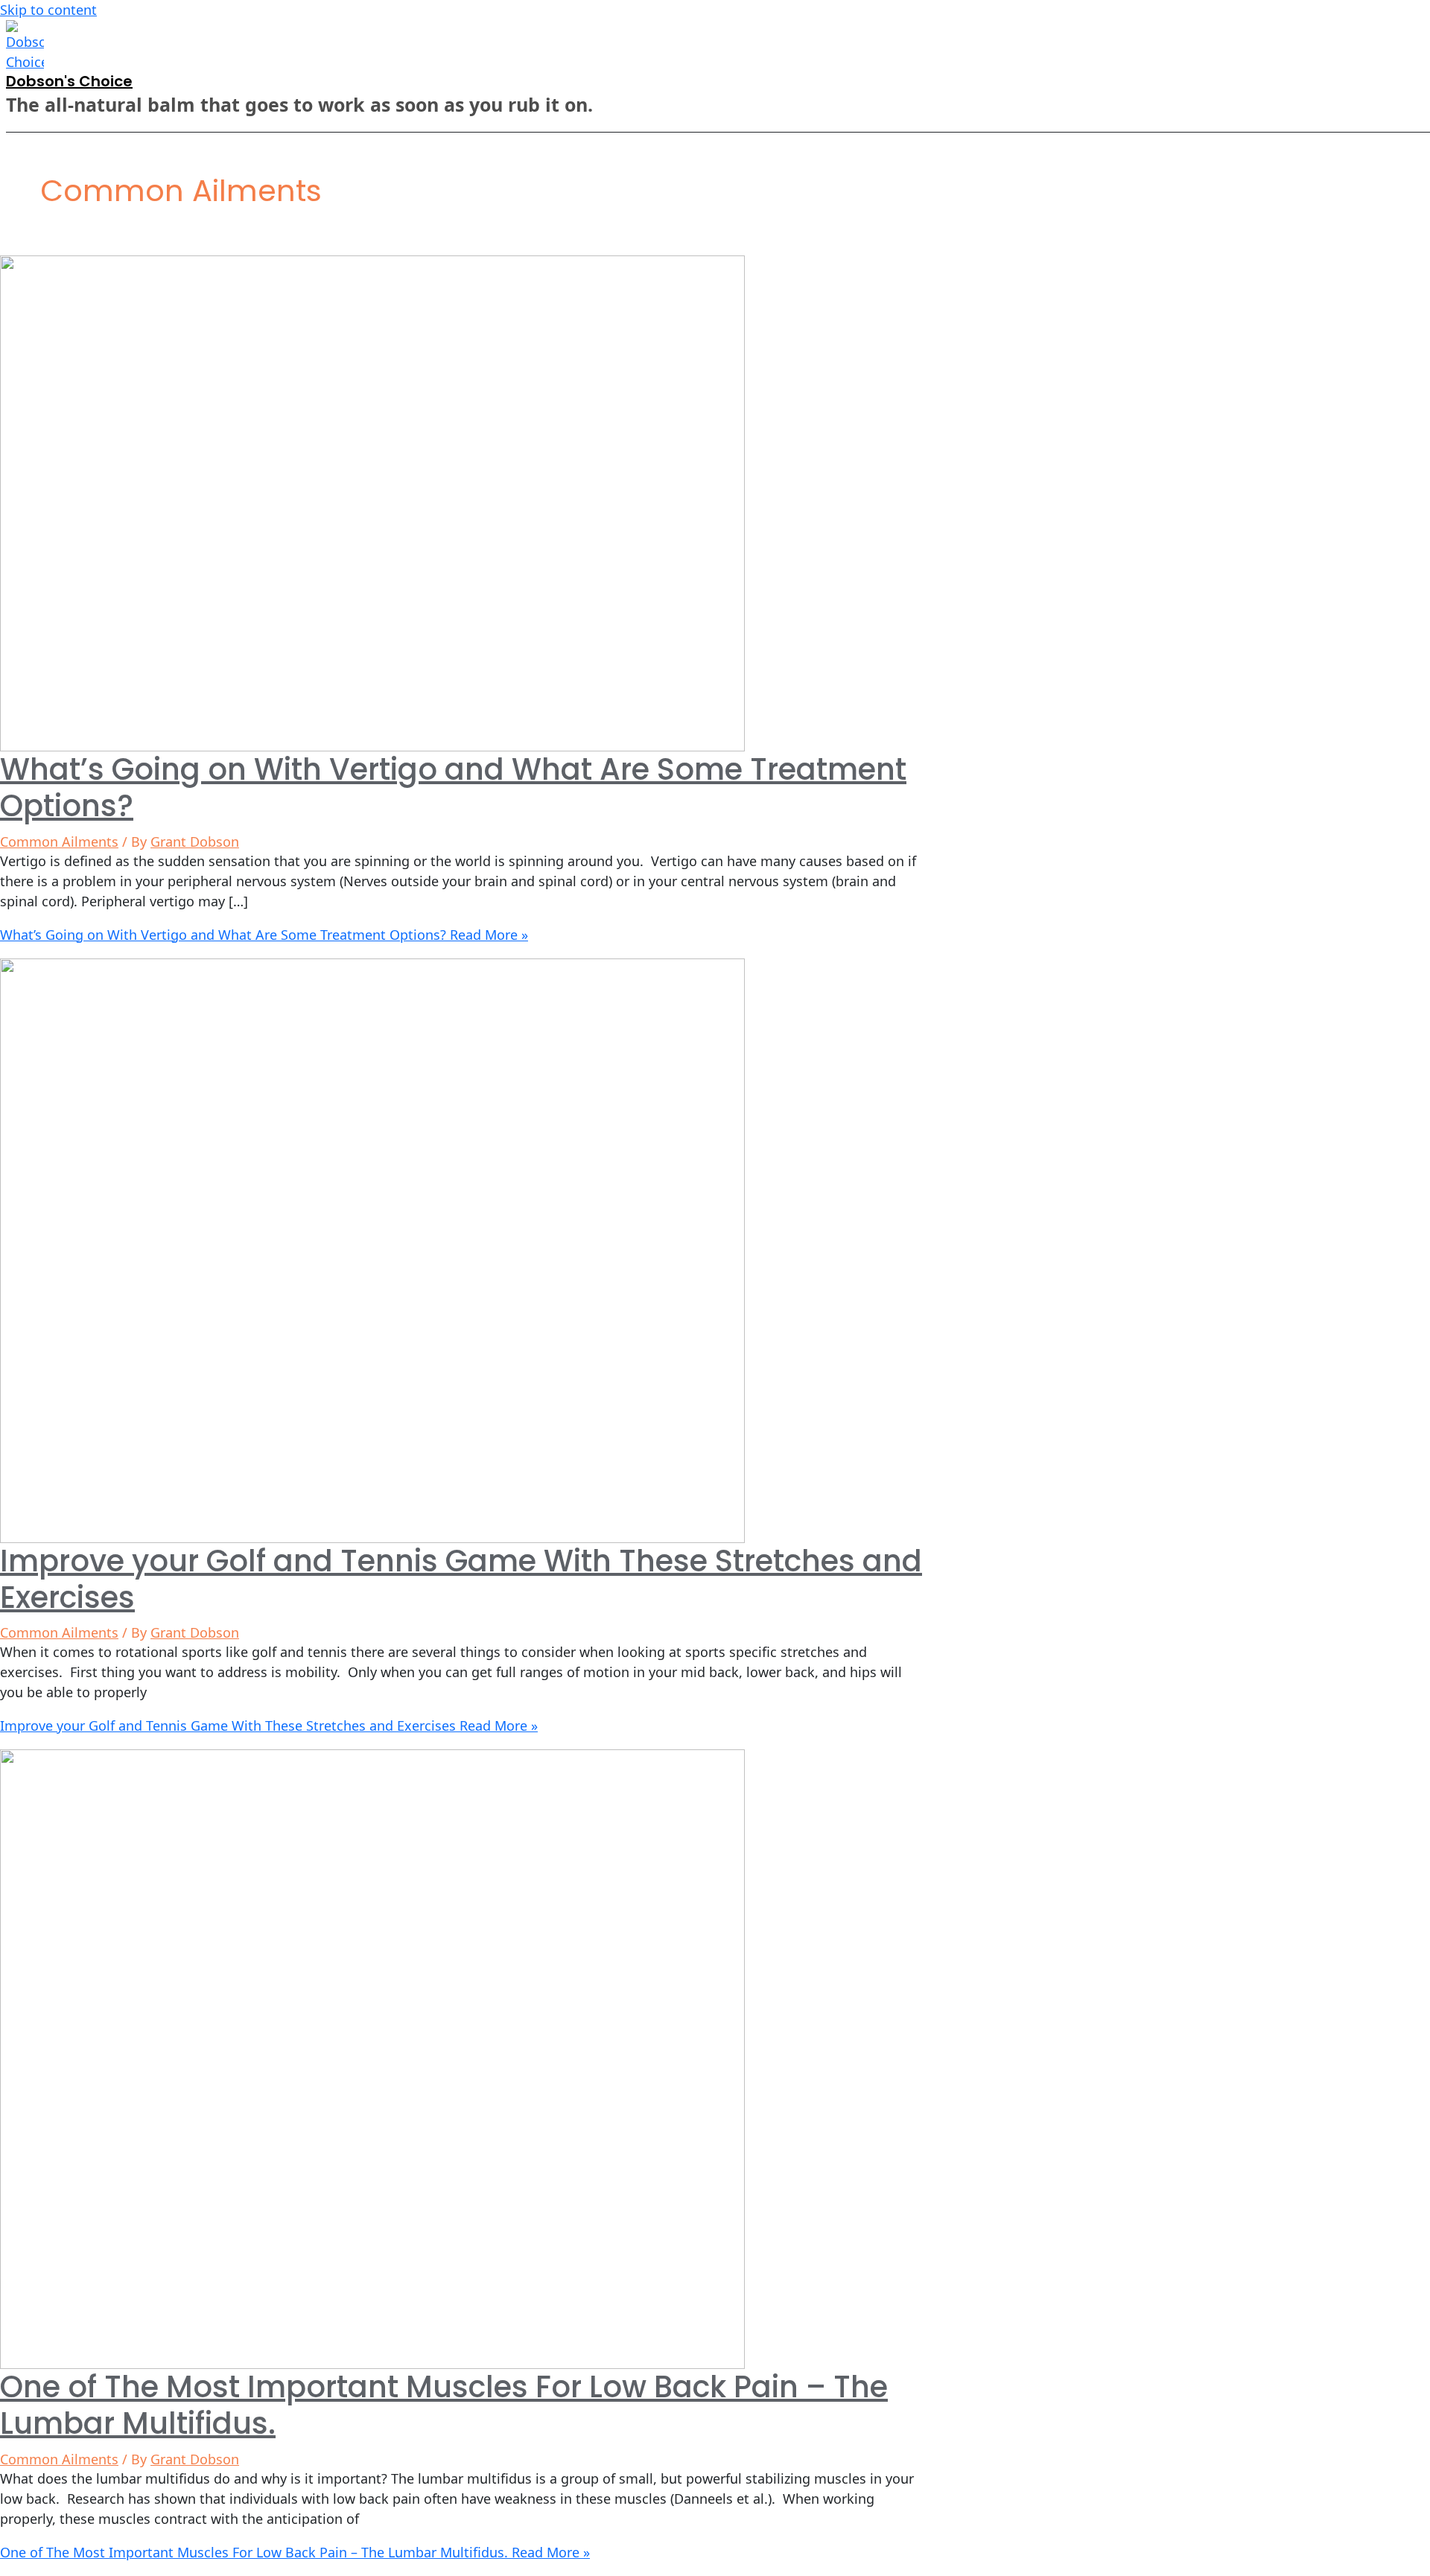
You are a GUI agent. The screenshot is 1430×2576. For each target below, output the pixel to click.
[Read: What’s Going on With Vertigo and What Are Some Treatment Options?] (372, 502)
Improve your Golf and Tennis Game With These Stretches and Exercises (461, 1579)
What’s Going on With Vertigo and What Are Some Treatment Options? (453, 788)
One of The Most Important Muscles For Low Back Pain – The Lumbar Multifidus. (444, 2405)
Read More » (264, 935)
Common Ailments (59, 842)
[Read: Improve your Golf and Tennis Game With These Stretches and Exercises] (372, 1249)
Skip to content (48, 10)
